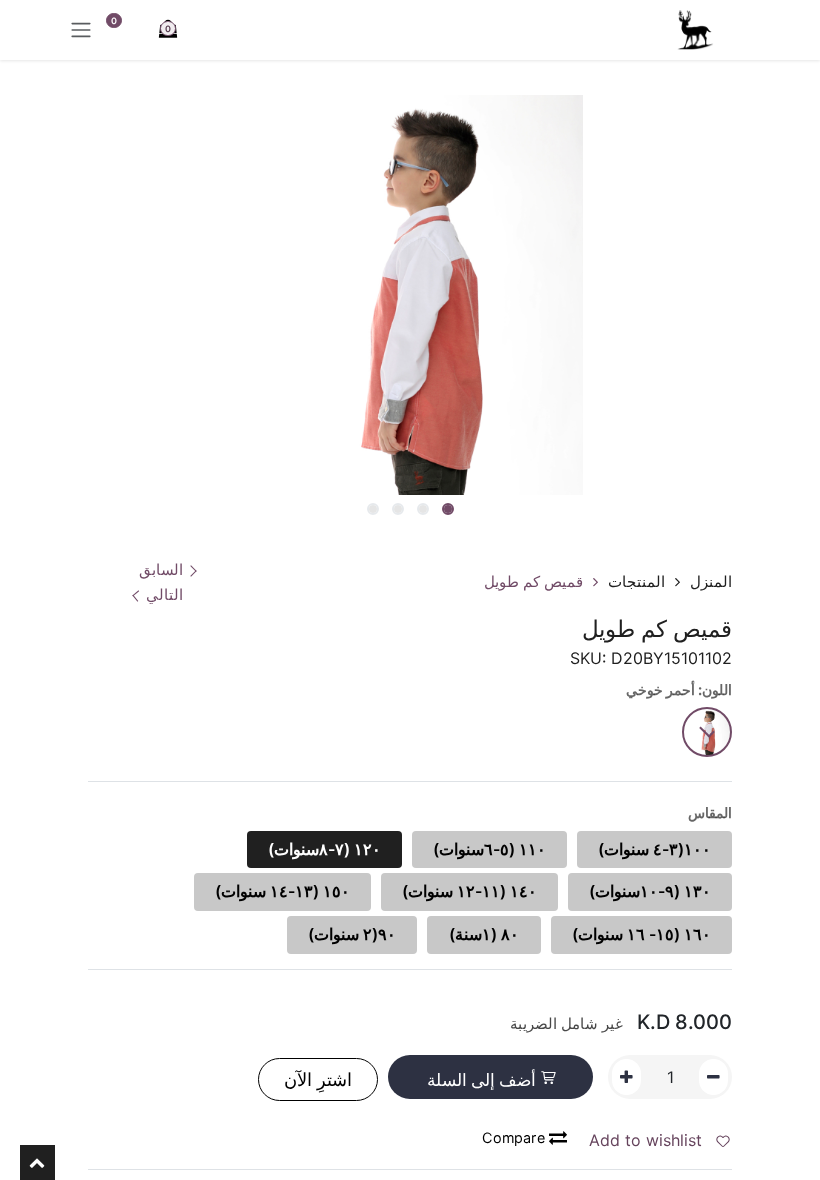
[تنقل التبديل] (81, 30)
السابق (161, 569)
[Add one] (626, 1077)
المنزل (711, 581)
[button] (565, 511)
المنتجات (636, 581)
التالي (164, 594)
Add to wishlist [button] (648, 1140)
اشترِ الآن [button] (318, 1079)
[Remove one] (713, 1077)
